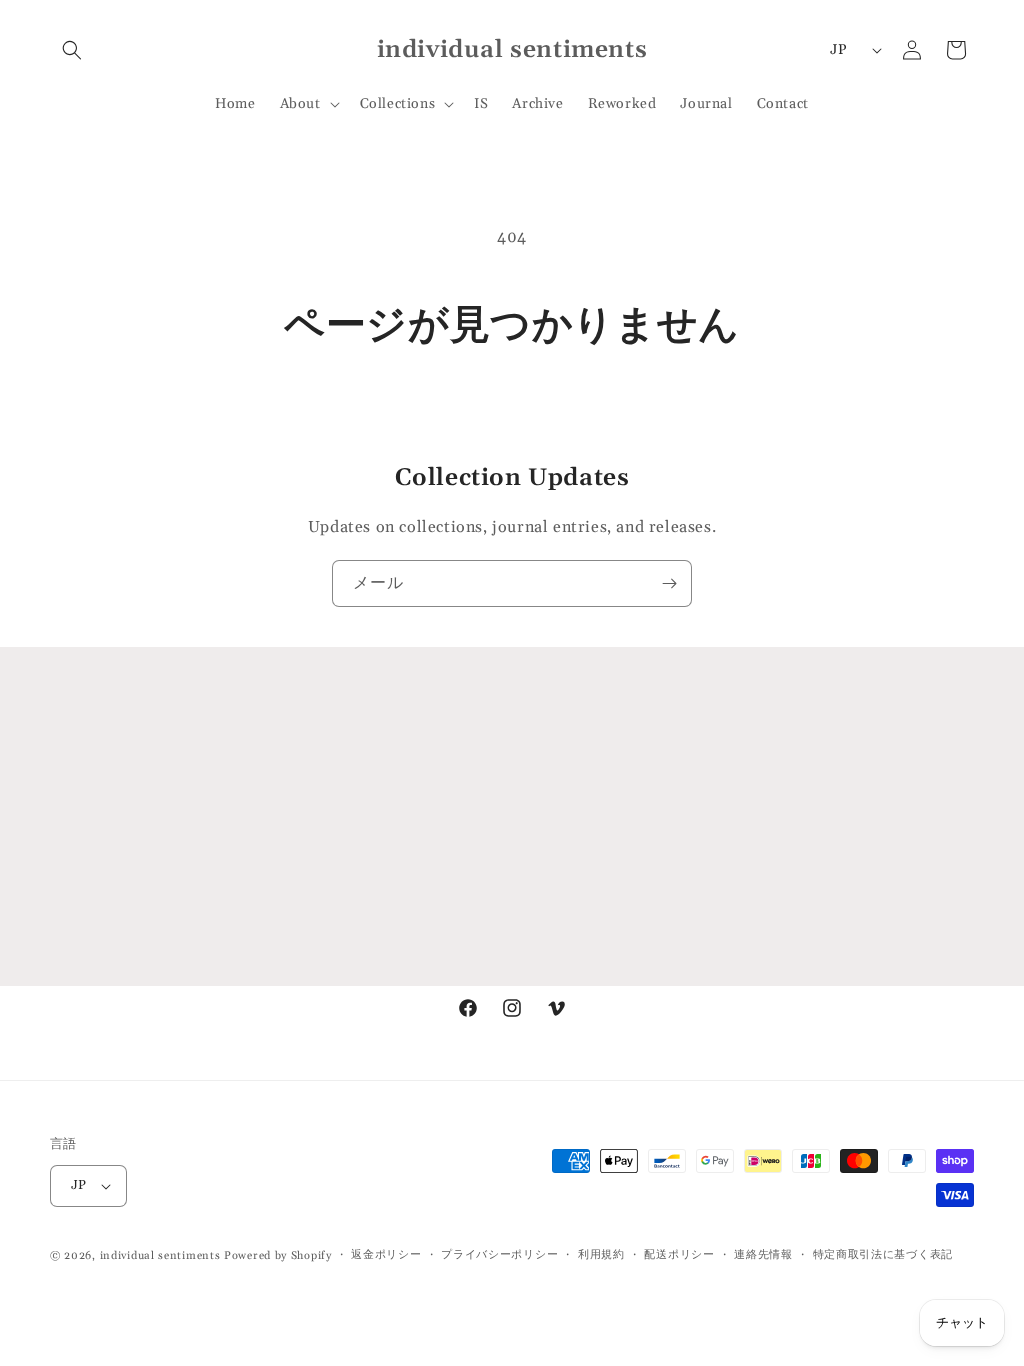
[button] (72, 50)
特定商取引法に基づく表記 (883, 1255)
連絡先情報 (763, 1255)
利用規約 (601, 1255)
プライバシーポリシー (499, 1255)
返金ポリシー (386, 1255)
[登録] (669, 583)
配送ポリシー (679, 1255)
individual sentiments (160, 1256)
